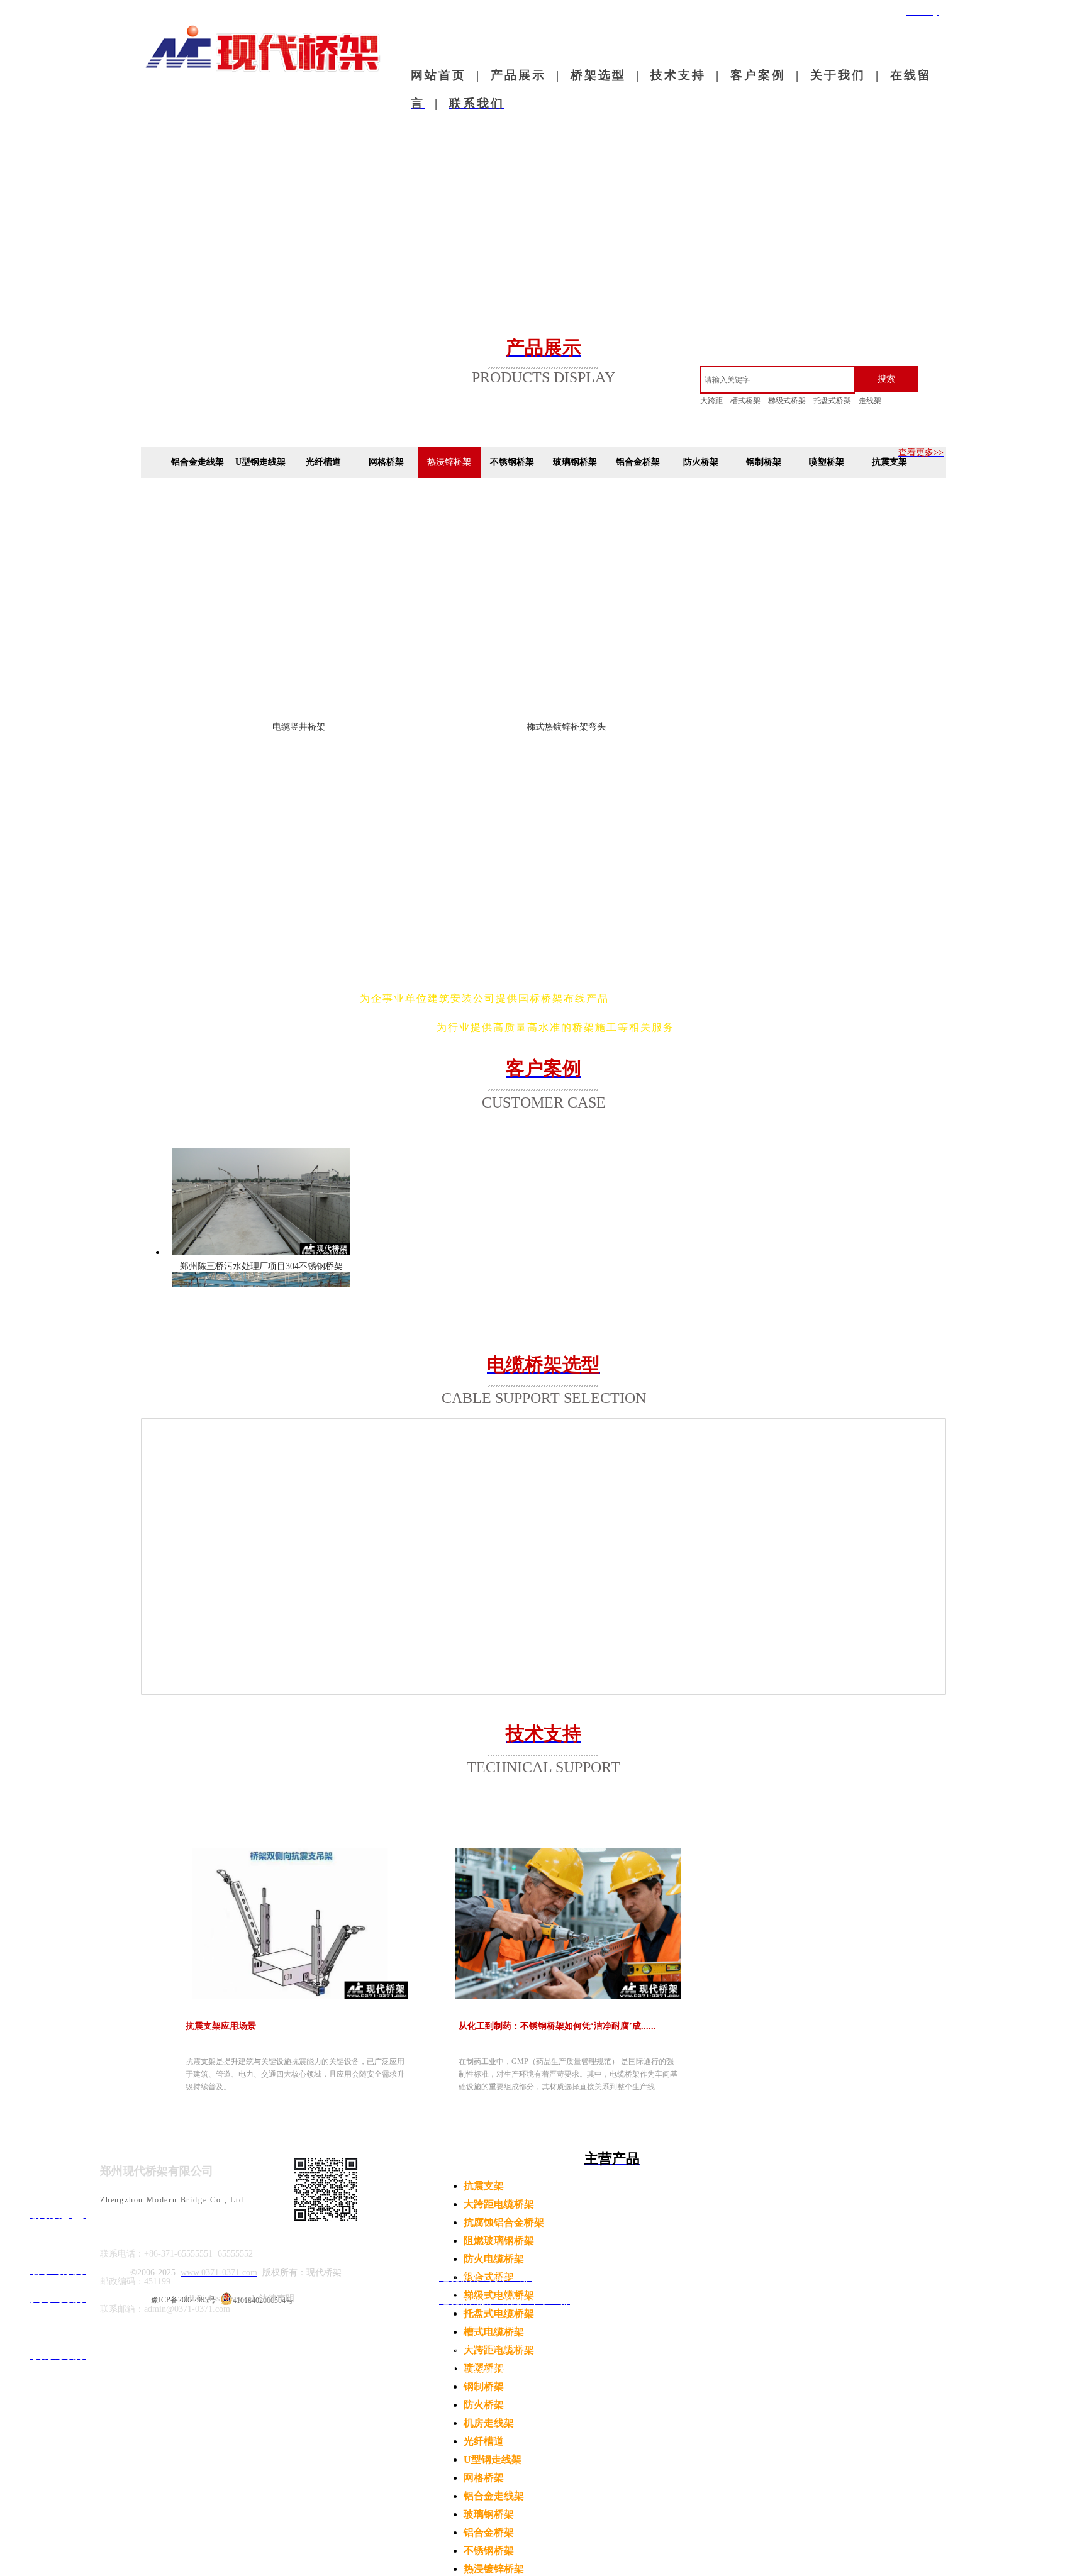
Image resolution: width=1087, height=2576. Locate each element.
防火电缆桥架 (494, 2259)
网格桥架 (484, 2478)
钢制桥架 (484, 2386)
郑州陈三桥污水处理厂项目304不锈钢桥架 (261, 1266)
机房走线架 (489, 2423)
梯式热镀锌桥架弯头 (566, 727)
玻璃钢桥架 (489, 2514)
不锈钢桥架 (489, 2551)
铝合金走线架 (494, 2496)
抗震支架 (484, 2186)
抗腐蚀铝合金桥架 (504, 2222)
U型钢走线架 (493, 2459)
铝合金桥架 (489, 2532)
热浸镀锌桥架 (494, 2569)
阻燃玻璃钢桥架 (499, 2240)
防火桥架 (484, 2405)
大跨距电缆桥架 (499, 2204)
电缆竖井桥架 (299, 727)
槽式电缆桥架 (494, 2332)
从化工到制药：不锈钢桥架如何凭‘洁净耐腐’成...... (557, 2026)
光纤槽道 (484, 2441)
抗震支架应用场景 (221, 2026)
